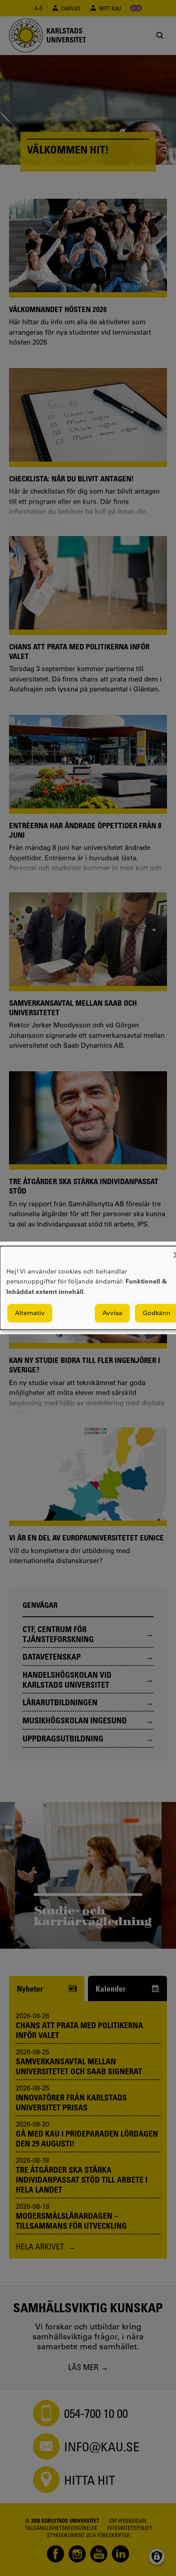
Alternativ (30, 1313)
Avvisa (112, 1313)
